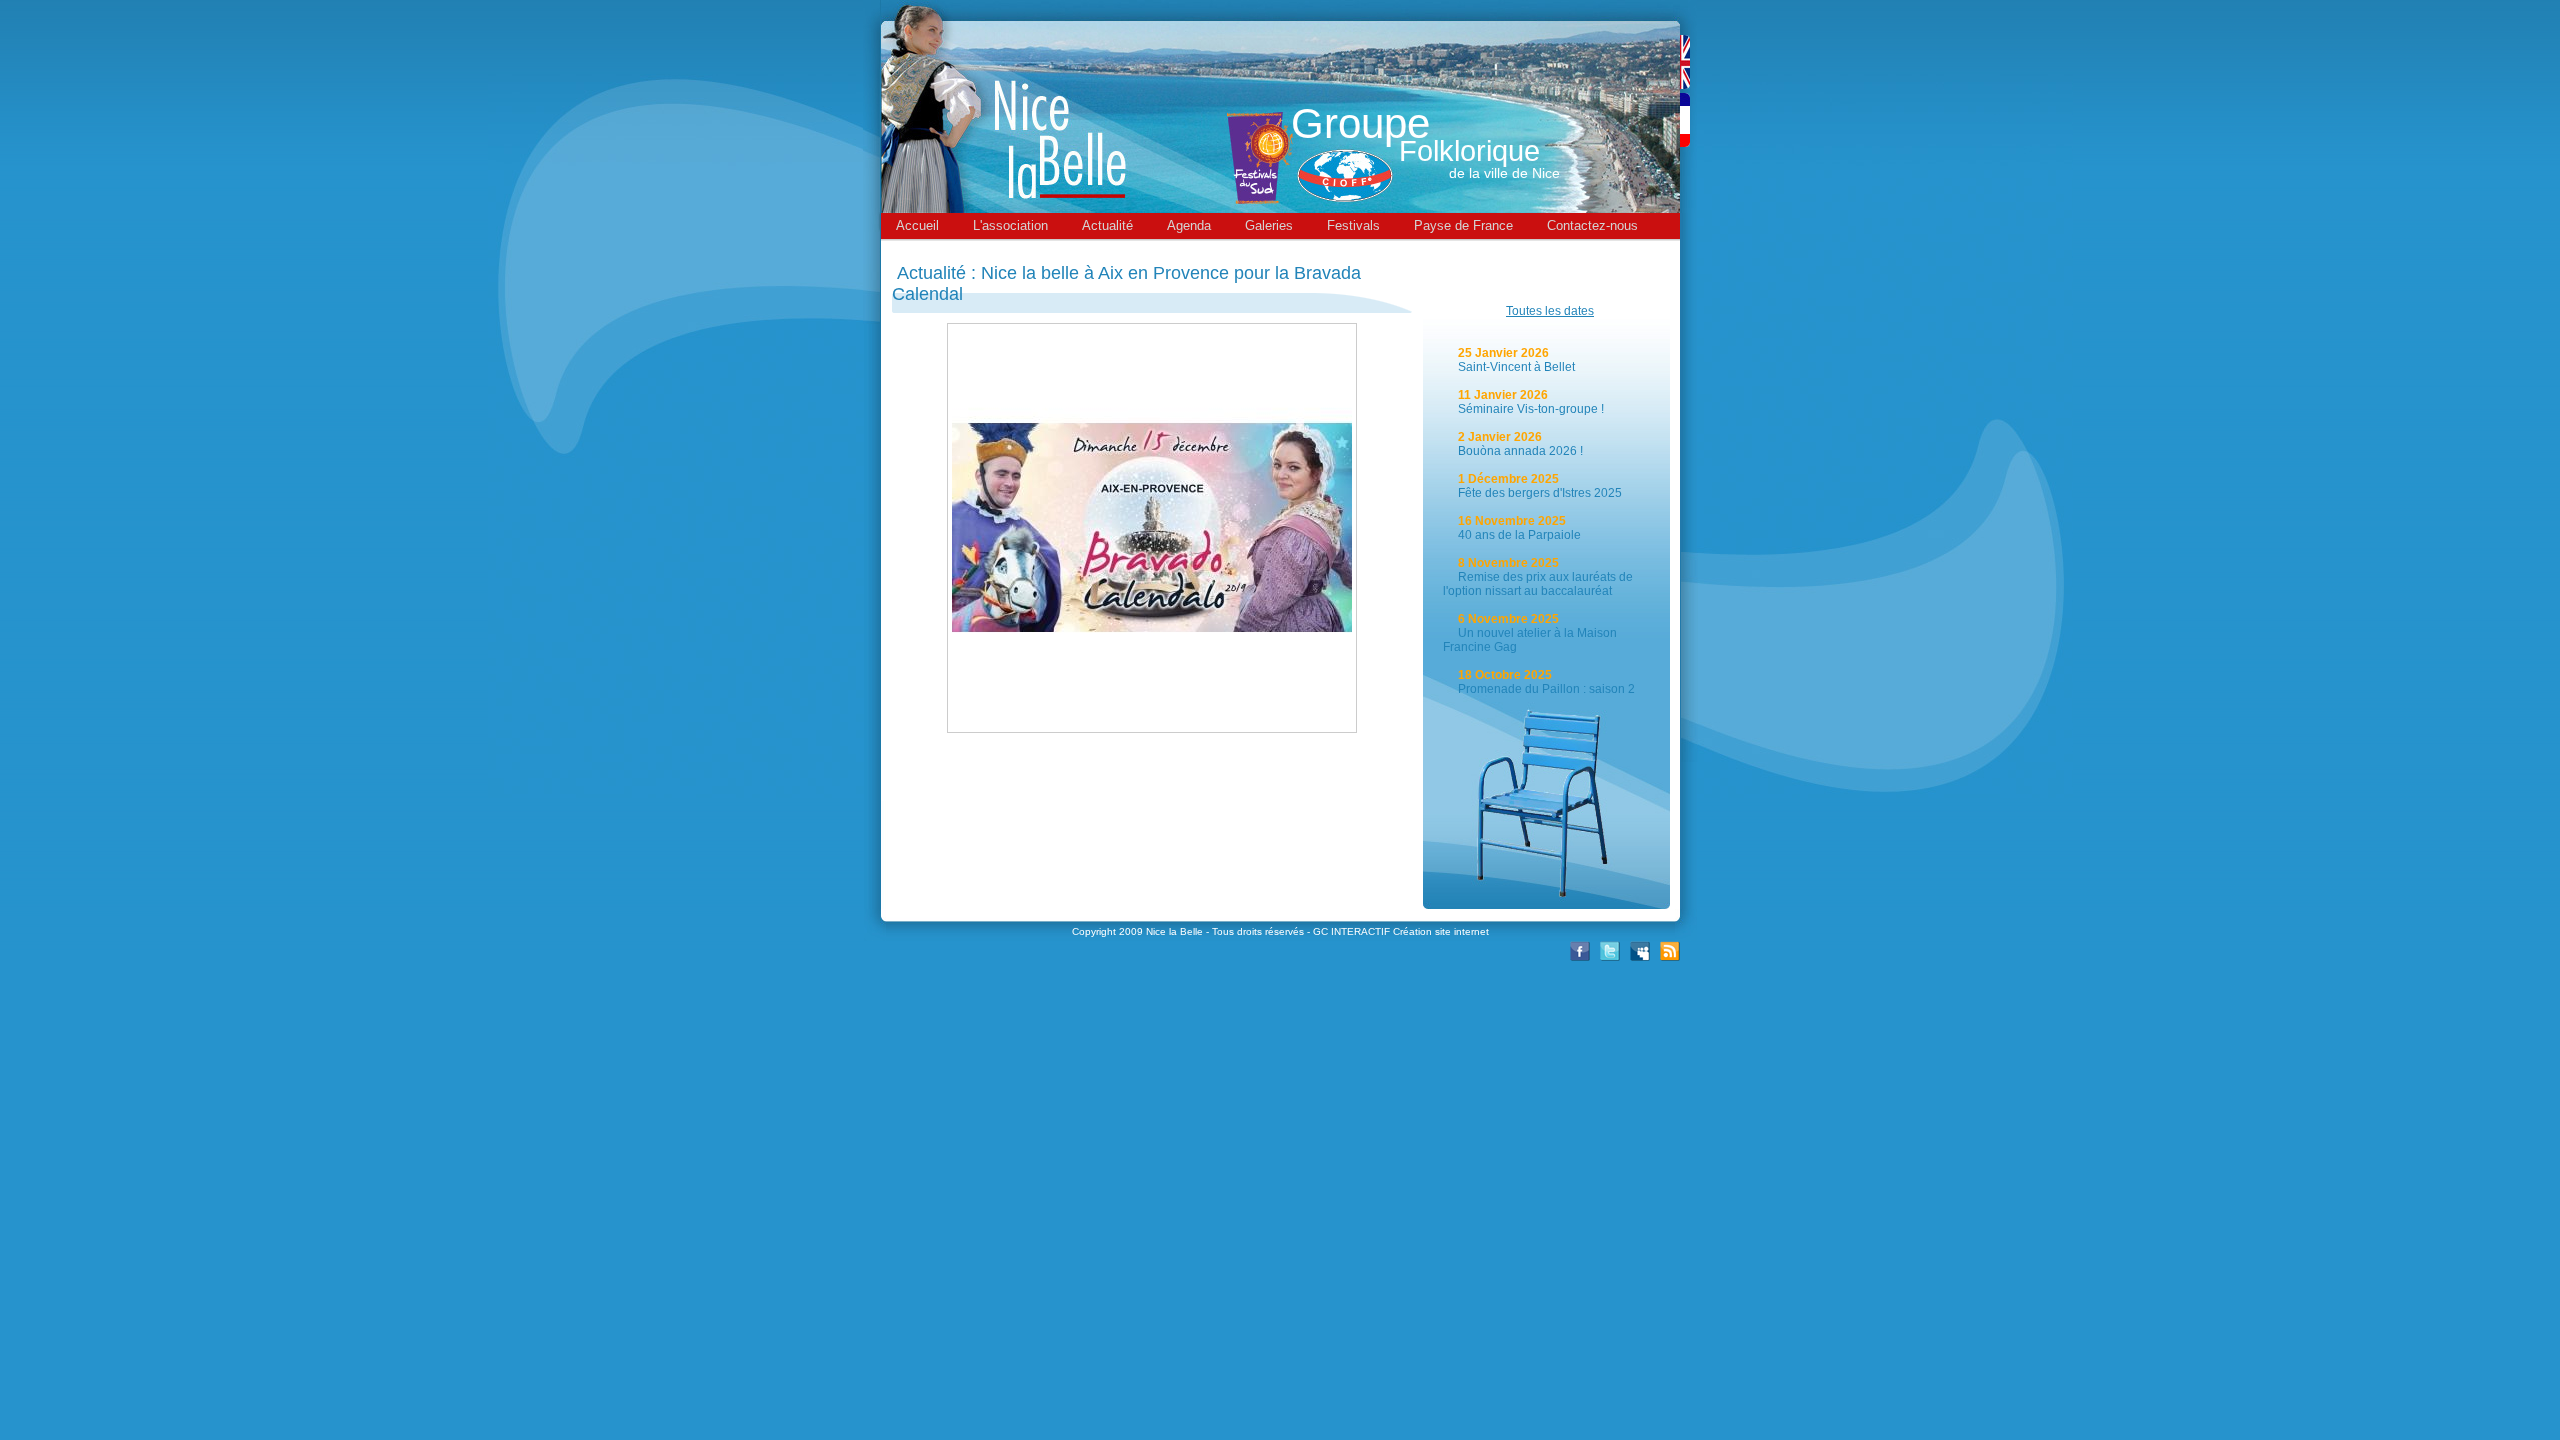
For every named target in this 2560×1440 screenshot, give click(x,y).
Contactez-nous (1592, 225)
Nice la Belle (1174, 931)
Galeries (1269, 225)
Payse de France (1463, 225)
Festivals (1353, 225)
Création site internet (1441, 931)
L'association (1010, 225)
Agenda (1189, 225)
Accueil (917, 225)
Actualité (1107, 225)
